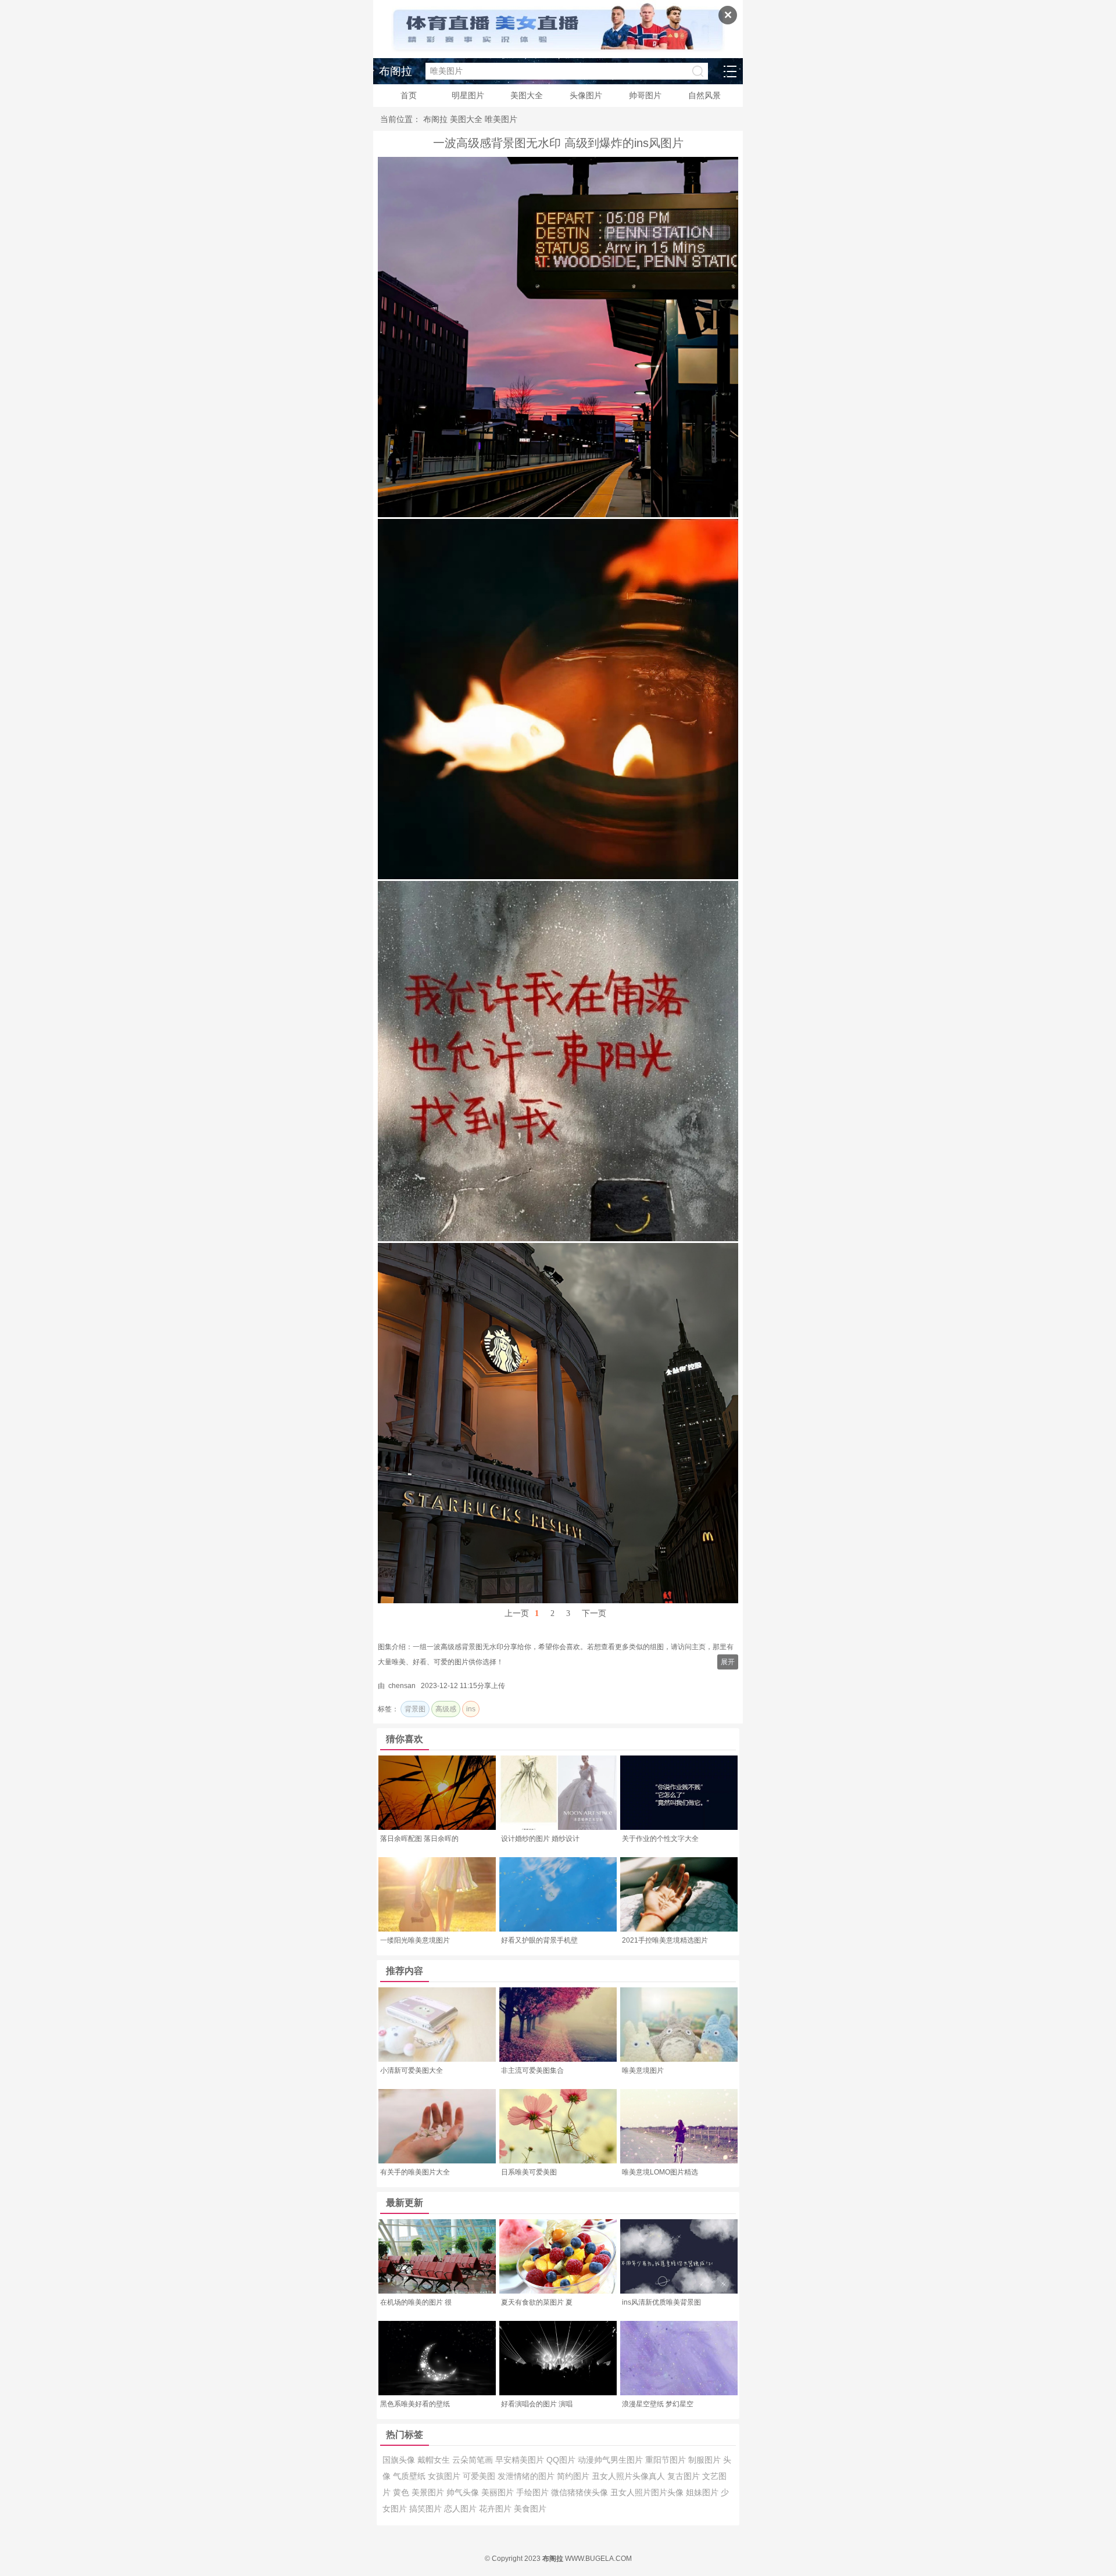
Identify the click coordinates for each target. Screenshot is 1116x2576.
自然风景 (704, 95)
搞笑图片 (427, 2509)
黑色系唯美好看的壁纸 (415, 2404)
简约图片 (574, 2476)
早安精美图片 (521, 2460)
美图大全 (527, 95)
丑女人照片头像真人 (629, 2476)
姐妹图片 (703, 2492)
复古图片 (685, 2476)
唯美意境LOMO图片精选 (660, 2172)
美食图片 (530, 2509)
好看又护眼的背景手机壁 (539, 1940)
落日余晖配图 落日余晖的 (419, 1839)
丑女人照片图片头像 (648, 2492)
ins (471, 1709)
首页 (409, 95)
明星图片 (468, 95)
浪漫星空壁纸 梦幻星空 (658, 2404)
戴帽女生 (435, 2460)
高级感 (446, 1709)
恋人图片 (462, 2509)
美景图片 (429, 2492)
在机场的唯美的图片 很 (416, 2302)
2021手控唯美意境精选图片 (665, 1940)
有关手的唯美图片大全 (415, 2172)
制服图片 (706, 2460)
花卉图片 (496, 2509)
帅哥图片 (645, 95)
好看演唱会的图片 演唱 (537, 2404)
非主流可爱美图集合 (532, 2070)
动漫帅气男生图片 (611, 2460)
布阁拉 (396, 71)
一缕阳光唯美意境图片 (415, 1940)
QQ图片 (562, 2460)
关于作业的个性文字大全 (660, 1839)
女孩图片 (445, 2476)
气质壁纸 (410, 2476)
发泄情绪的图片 (527, 2476)
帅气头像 (464, 2492)
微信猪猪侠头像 (581, 2492)
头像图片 (586, 95)
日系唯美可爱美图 (529, 2172)
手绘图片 (534, 2492)
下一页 (594, 1613)
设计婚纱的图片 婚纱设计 (540, 1839)
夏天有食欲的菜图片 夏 (537, 2302)
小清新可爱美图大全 (412, 2070)
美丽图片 (499, 2492)
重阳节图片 (667, 2460)
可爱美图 (480, 2476)
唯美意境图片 (643, 2070)
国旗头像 (400, 2460)
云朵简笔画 (474, 2460)
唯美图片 (501, 119)
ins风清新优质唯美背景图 (661, 2302)
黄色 (402, 2492)
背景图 (415, 1709)
